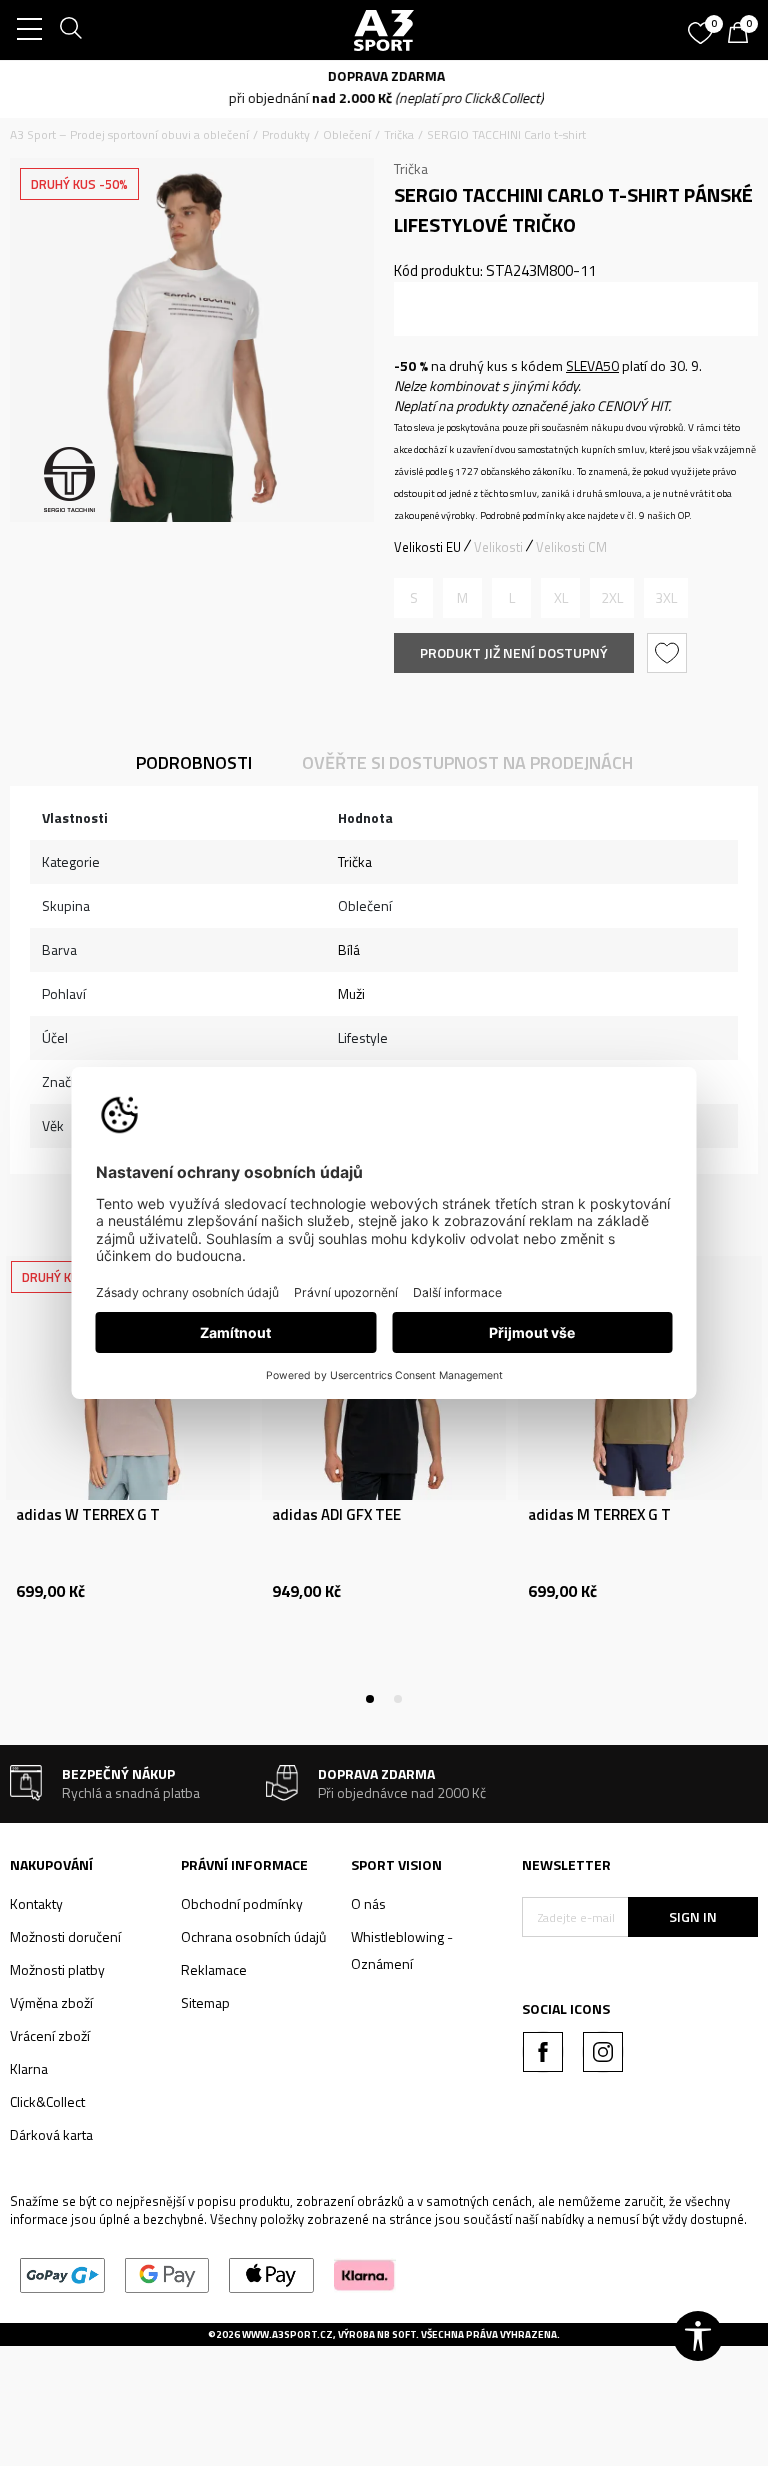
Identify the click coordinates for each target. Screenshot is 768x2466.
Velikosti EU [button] (427, 547)
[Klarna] (364, 2273)
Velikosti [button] (498, 547)
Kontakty (36, 1903)
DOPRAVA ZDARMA (384, 75)
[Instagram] (603, 2052)
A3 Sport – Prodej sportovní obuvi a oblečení (129, 134)
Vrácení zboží (50, 2035)
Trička (399, 134)
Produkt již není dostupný (514, 652)
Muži (351, 993)
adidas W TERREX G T (88, 1515)
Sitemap (205, 2002)
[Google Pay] (167, 2273)
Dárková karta (51, 2134)
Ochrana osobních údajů (253, 1936)
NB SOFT (396, 2334)
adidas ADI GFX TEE (336, 1515)
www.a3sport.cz (287, 2334)
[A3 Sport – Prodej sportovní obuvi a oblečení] (384, 30)
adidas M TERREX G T (599, 1515)
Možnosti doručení (65, 1936)
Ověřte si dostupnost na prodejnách (467, 762)
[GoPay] (62, 2273)
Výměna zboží (51, 2002)
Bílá (349, 949)
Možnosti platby (57, 1969)
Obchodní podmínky (242, 1903)
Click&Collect (47, 2101)
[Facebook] (543, 2052)
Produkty (286, 134)
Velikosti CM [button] (571, 547)
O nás (368, 1903)
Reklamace (214, 1969)
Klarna (29, 2068)
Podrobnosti (194, 762)
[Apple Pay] (271, 2273)
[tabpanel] (128, 1477)
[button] (669, 653)
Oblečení (347, 134)
